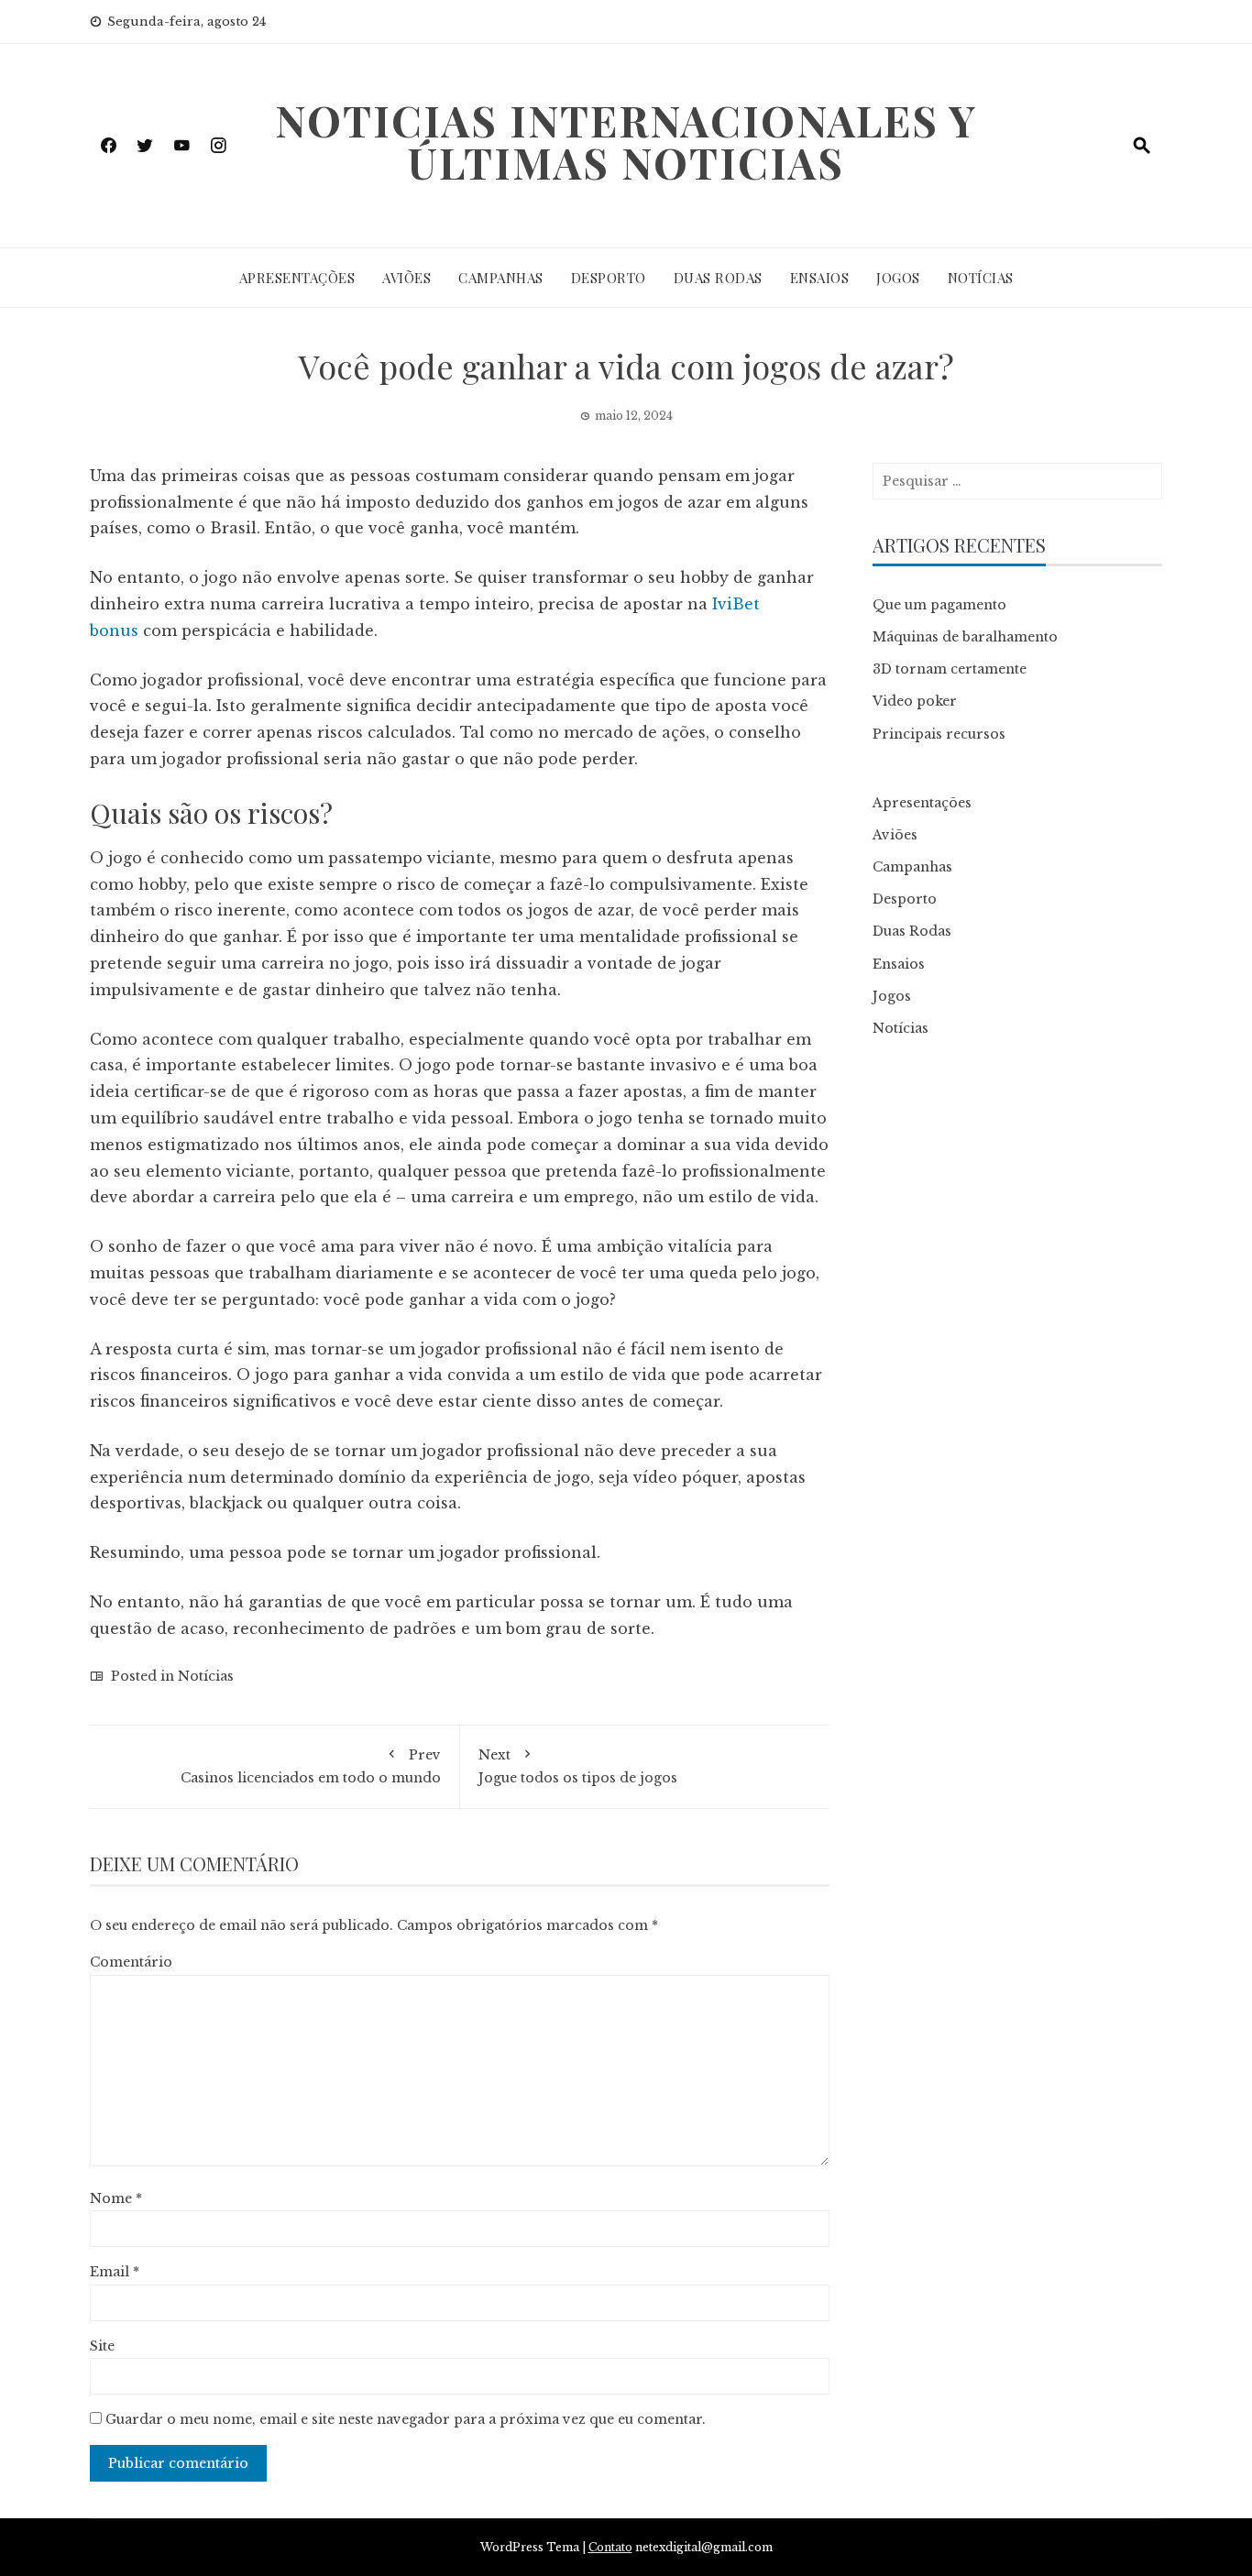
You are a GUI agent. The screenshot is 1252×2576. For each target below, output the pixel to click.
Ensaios (820, 278)
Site (102, 2346)
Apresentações (297, 278)
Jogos (898, 278)
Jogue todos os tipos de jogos (578, 1766)
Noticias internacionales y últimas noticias (626, 141)
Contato (610, 2547)
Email (115, 2272)
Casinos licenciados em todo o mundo (311, 1766)
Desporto (609, 278)
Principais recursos (939, 734)
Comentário (131, 1962)
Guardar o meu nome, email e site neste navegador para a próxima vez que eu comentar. (406, 2419)
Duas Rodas (718, 278)
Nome (116, 2198)
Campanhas (501, 278)
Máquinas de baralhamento (965, 637)
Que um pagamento (939, 605)
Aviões (406, 278)
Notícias (981, 278)
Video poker (915, 701)
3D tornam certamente (950, 669)
